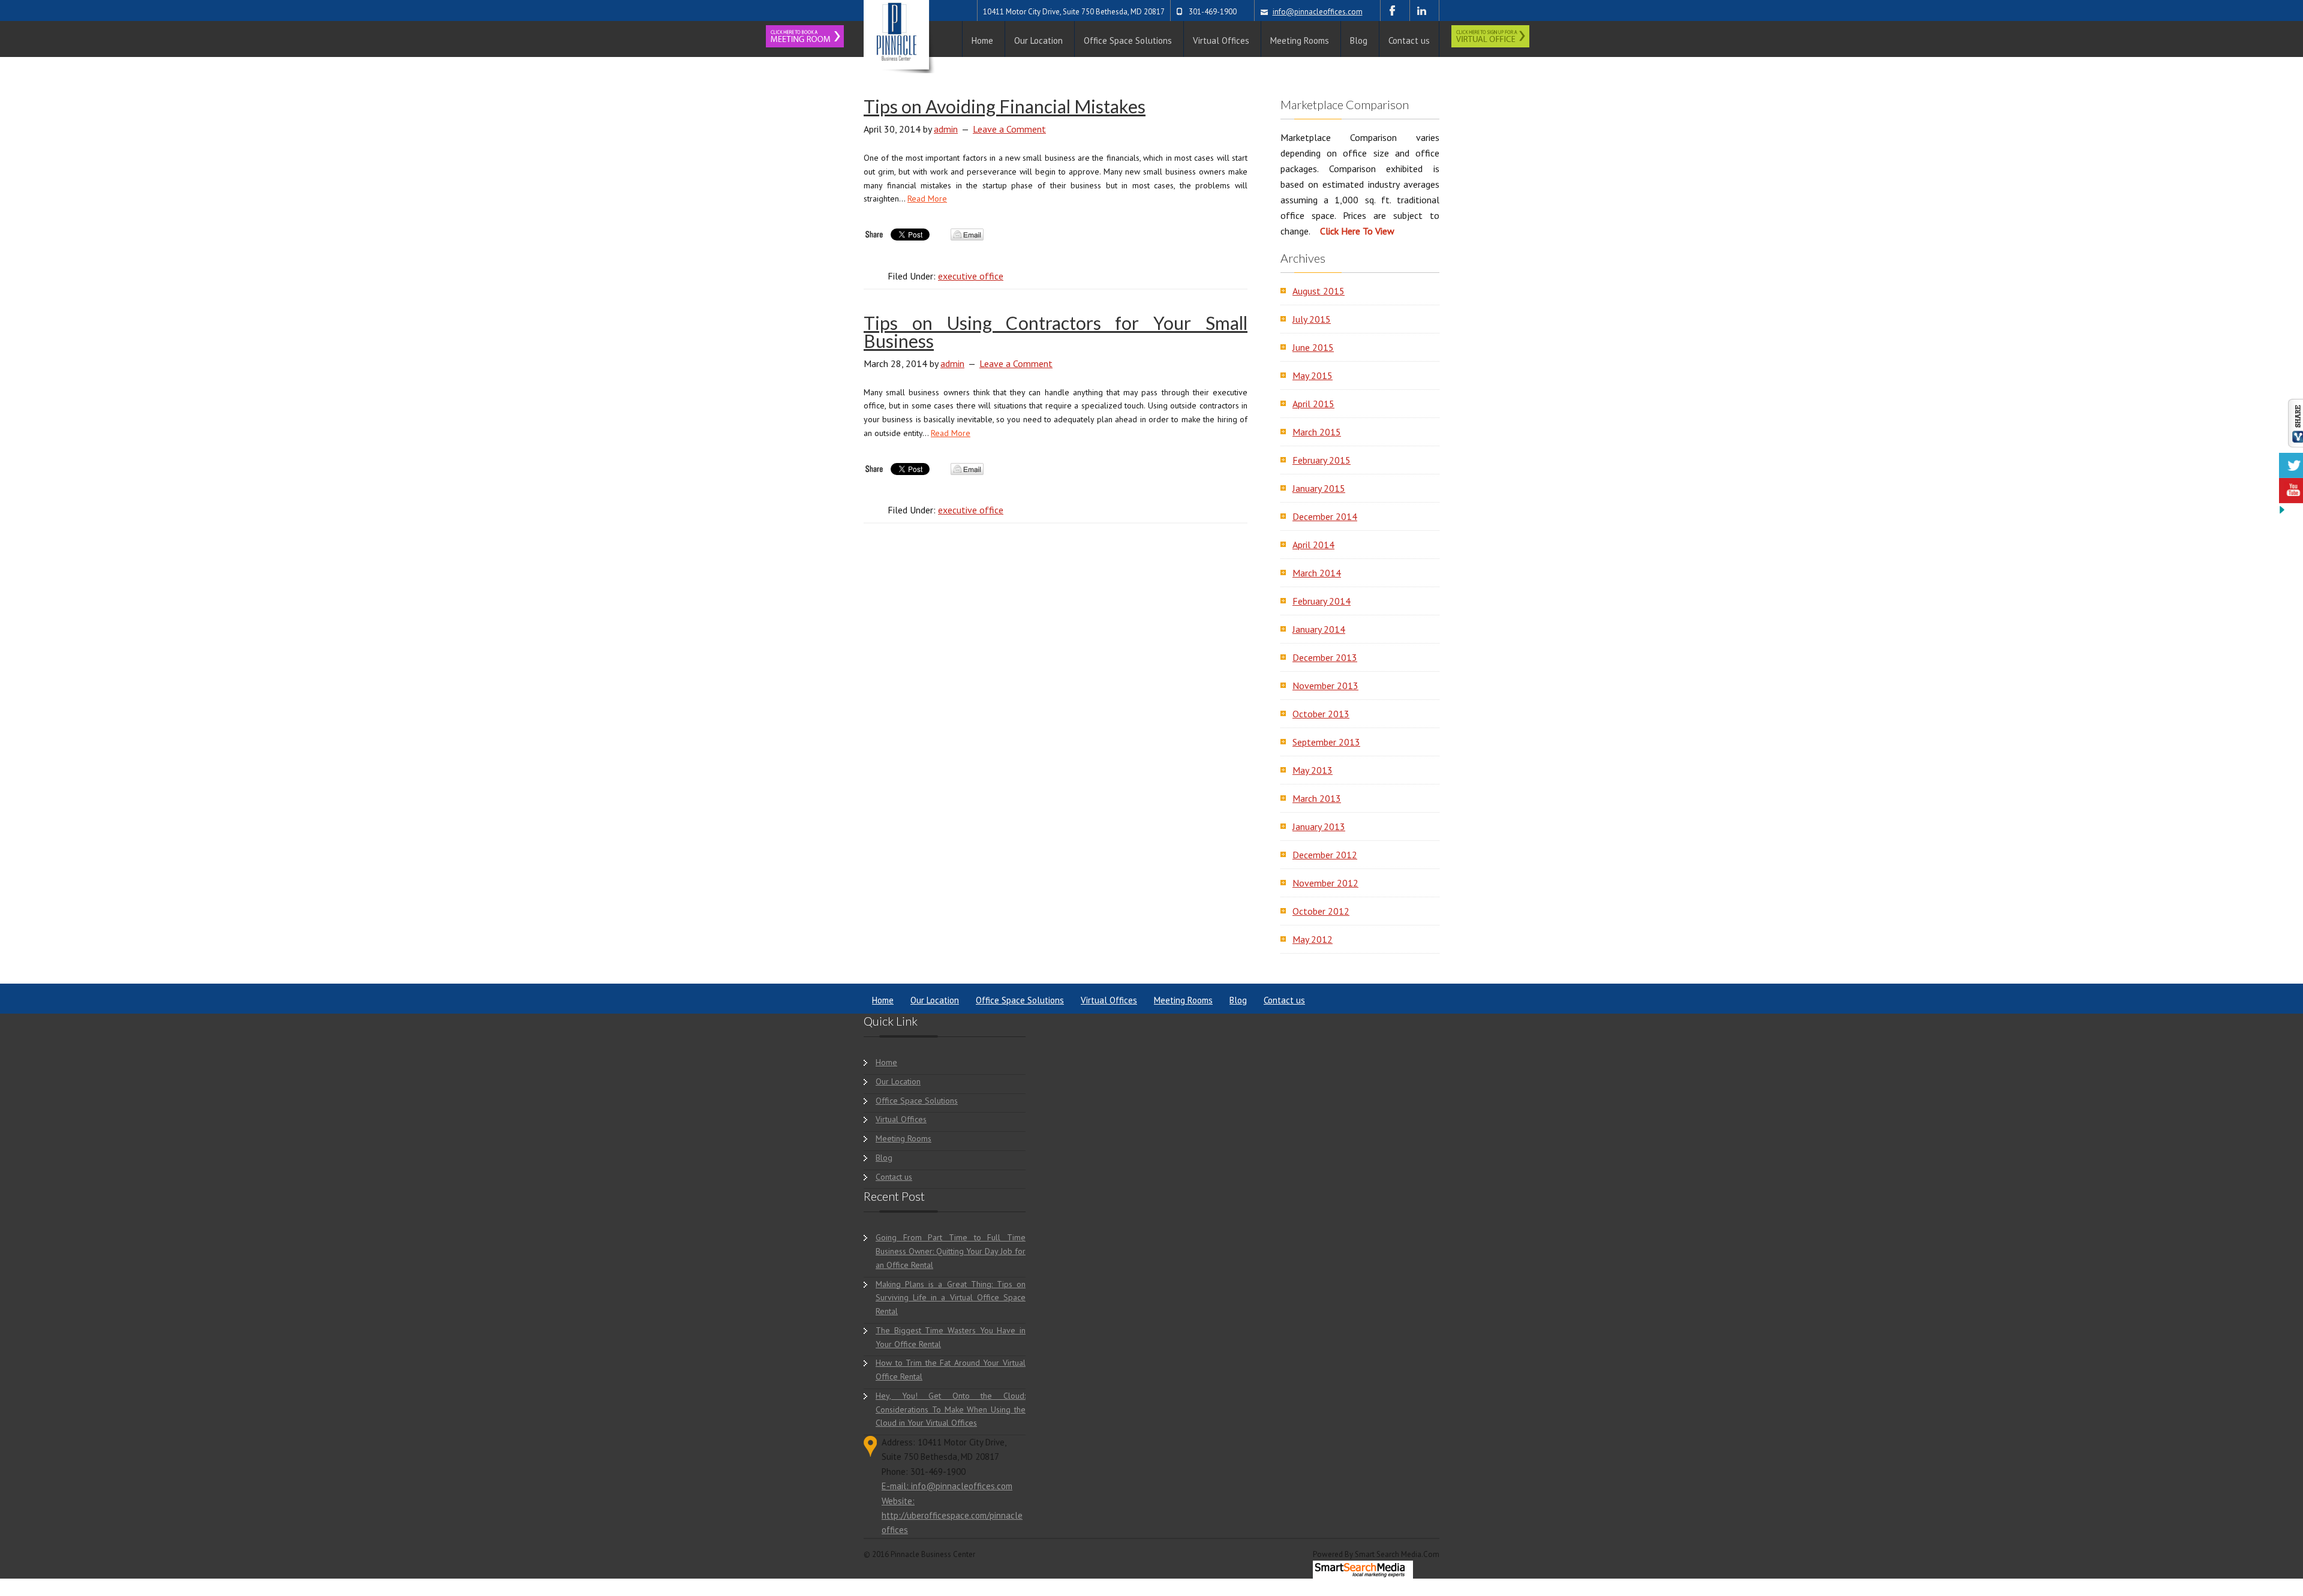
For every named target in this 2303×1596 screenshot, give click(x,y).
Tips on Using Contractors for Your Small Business (1056, 332)
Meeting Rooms (1183, 1000)
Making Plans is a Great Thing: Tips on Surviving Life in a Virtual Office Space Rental (951, 1298)
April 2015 (1313, 404)
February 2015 (1322, 460)
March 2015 (1317, 432)
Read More (927, 199)
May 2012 (1313, 939)
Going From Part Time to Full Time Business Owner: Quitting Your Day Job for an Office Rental (951, 1251)
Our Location (935, 1000)
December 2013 (1325, 657)
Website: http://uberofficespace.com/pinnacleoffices (952, 1516)
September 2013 (1326, 742)
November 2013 (1325, 686)
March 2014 (1317, 573)
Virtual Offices (1109, 1000)
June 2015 (1313, 347)
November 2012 (1325, 883)
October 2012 (1321, 911)
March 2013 (1317, 798)
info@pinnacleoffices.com (1318, 12)
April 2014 (1313, 545)
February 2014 (1322, 601)
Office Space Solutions (1020, 1000)
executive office (971, 276)
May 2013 (1313, 770)
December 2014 (1325, 516)
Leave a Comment (1009, 129)
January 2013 (1319, 826)
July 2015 (1312, 319)
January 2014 (1319, 629)
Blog (1238, 1000)
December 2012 (1325, 855)
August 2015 (1319, 291)
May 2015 (1313, 375)
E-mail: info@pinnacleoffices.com (947, 1486)
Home (883, 1000)
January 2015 (1319, 488)
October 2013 (1321, 714)
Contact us (1284, 1000)
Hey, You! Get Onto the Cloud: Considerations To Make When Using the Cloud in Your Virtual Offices (951, 1409)
